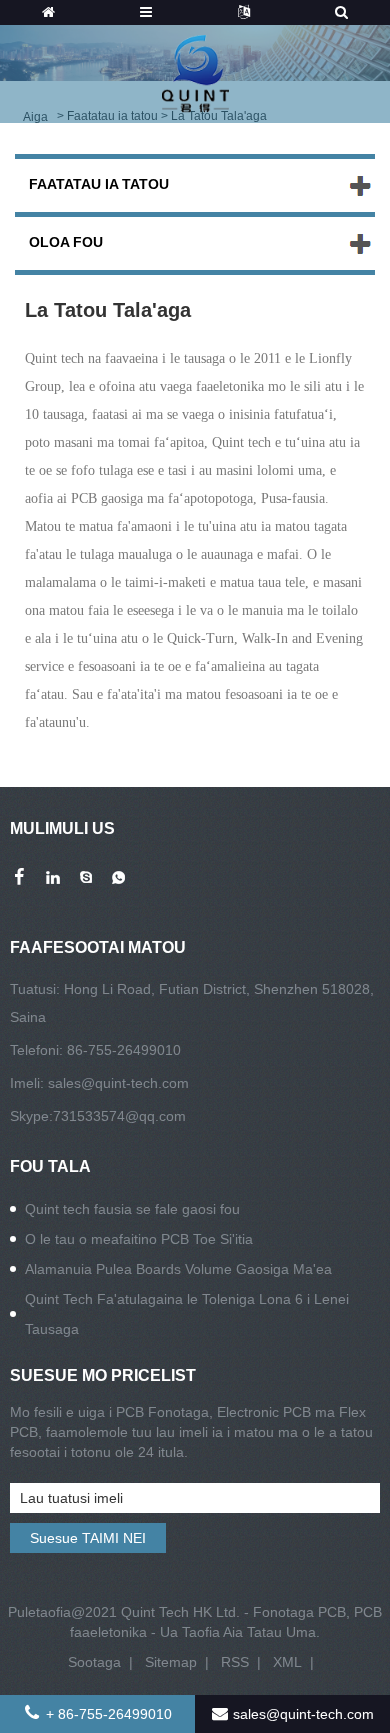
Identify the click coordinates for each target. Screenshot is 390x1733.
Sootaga (94, 1662)
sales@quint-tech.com (118, 1083)
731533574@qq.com (119, 1116)
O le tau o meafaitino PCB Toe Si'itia (139, 1239)
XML (287, 1662)
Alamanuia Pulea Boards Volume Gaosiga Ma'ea (178, 1269)
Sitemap (171, 1662)
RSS (235, 1662)
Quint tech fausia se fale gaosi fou (132, 1209)
